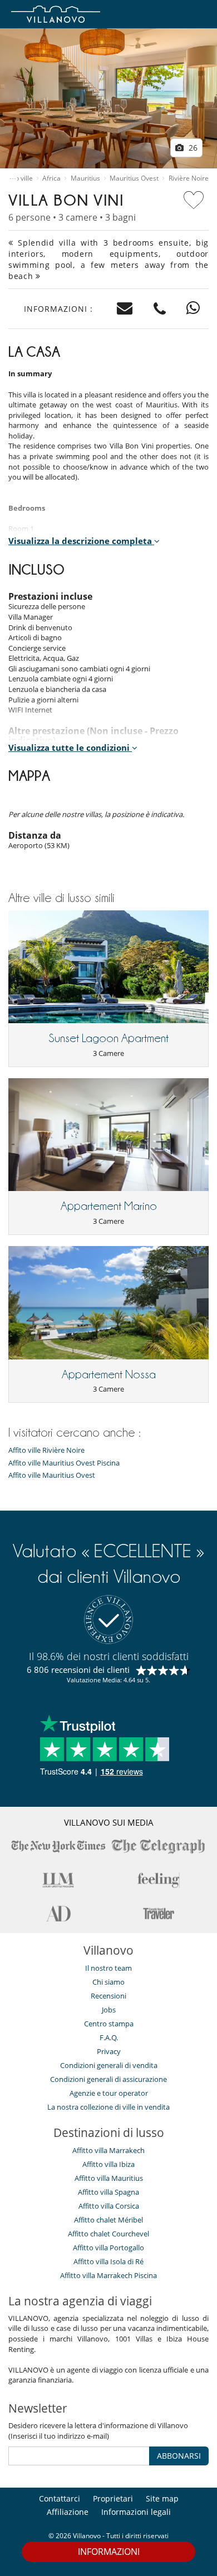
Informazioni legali (136, 2512)
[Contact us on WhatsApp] (193, 309)
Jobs (109, 2010)
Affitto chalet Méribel (108, 2220)
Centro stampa (109, 2024)
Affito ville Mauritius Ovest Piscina (64, 1463)
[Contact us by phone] (160, 309)
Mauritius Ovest (134, 178)
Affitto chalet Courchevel (108, 2234)
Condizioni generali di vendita (109, 2065)
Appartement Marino (109, 1206)
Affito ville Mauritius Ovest (52, 1475)
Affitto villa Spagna (108, 2192)
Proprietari (113, 2498)
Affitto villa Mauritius (109, 2178)
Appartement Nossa (109, 1374)
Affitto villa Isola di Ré (108, 2261)
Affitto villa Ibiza (108, 2164)
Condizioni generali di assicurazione (108, 2079)
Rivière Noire (189, 178)
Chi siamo (108, 1982)
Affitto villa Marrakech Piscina (108, 2275)
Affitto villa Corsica (109, 2206)
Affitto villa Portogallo (108, 2248)
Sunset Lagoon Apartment (108, 1038)
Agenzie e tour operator (109, 2093)
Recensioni (108, 1996)
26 (192, 148)
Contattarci (60, 2498)
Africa (51, 178)
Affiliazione (68, 2512)
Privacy (109, 2051)
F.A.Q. (109, 2037)
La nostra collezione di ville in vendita (108, 2107)
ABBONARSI (179, 2456)
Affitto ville (16, 178)
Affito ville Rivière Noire (46, 1450)
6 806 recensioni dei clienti (78, 1670)
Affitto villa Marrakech (108, 2150)
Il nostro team (108, 1968)
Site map (162, 2498)
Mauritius (85, 178)
